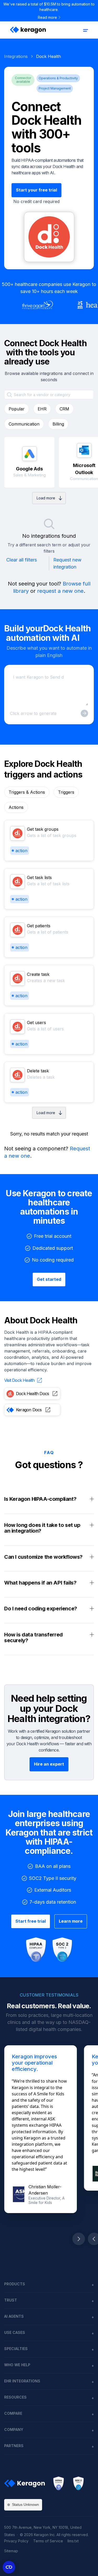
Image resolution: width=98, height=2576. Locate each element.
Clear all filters (22, 560)
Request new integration (67, 563)
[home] (27, 30)
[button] (85, 30)
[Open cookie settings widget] (9, 2567)
